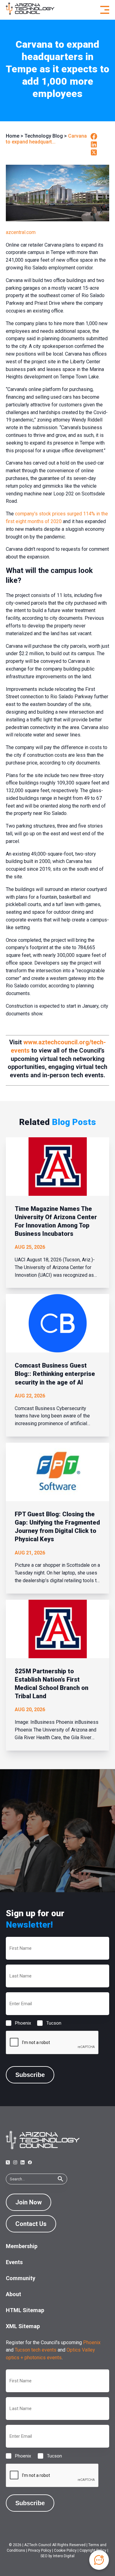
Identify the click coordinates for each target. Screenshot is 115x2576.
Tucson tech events (36, 2350)
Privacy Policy (40, 2550)
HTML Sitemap (25, 2310)
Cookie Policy (65, 2550)
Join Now (29, 2202)
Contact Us (31, 2224)
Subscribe (30, 2075)
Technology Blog (44, 136)
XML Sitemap (23, 2326)
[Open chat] (99, 2560)
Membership (22, 2246)
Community (21, 2278)
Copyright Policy (93, 2550)
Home (13, 136)
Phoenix (18, 2023)
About (13, 2294)
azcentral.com (21, 232)
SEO (44, 2556)
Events (14, 2262)
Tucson (49, 2023)
